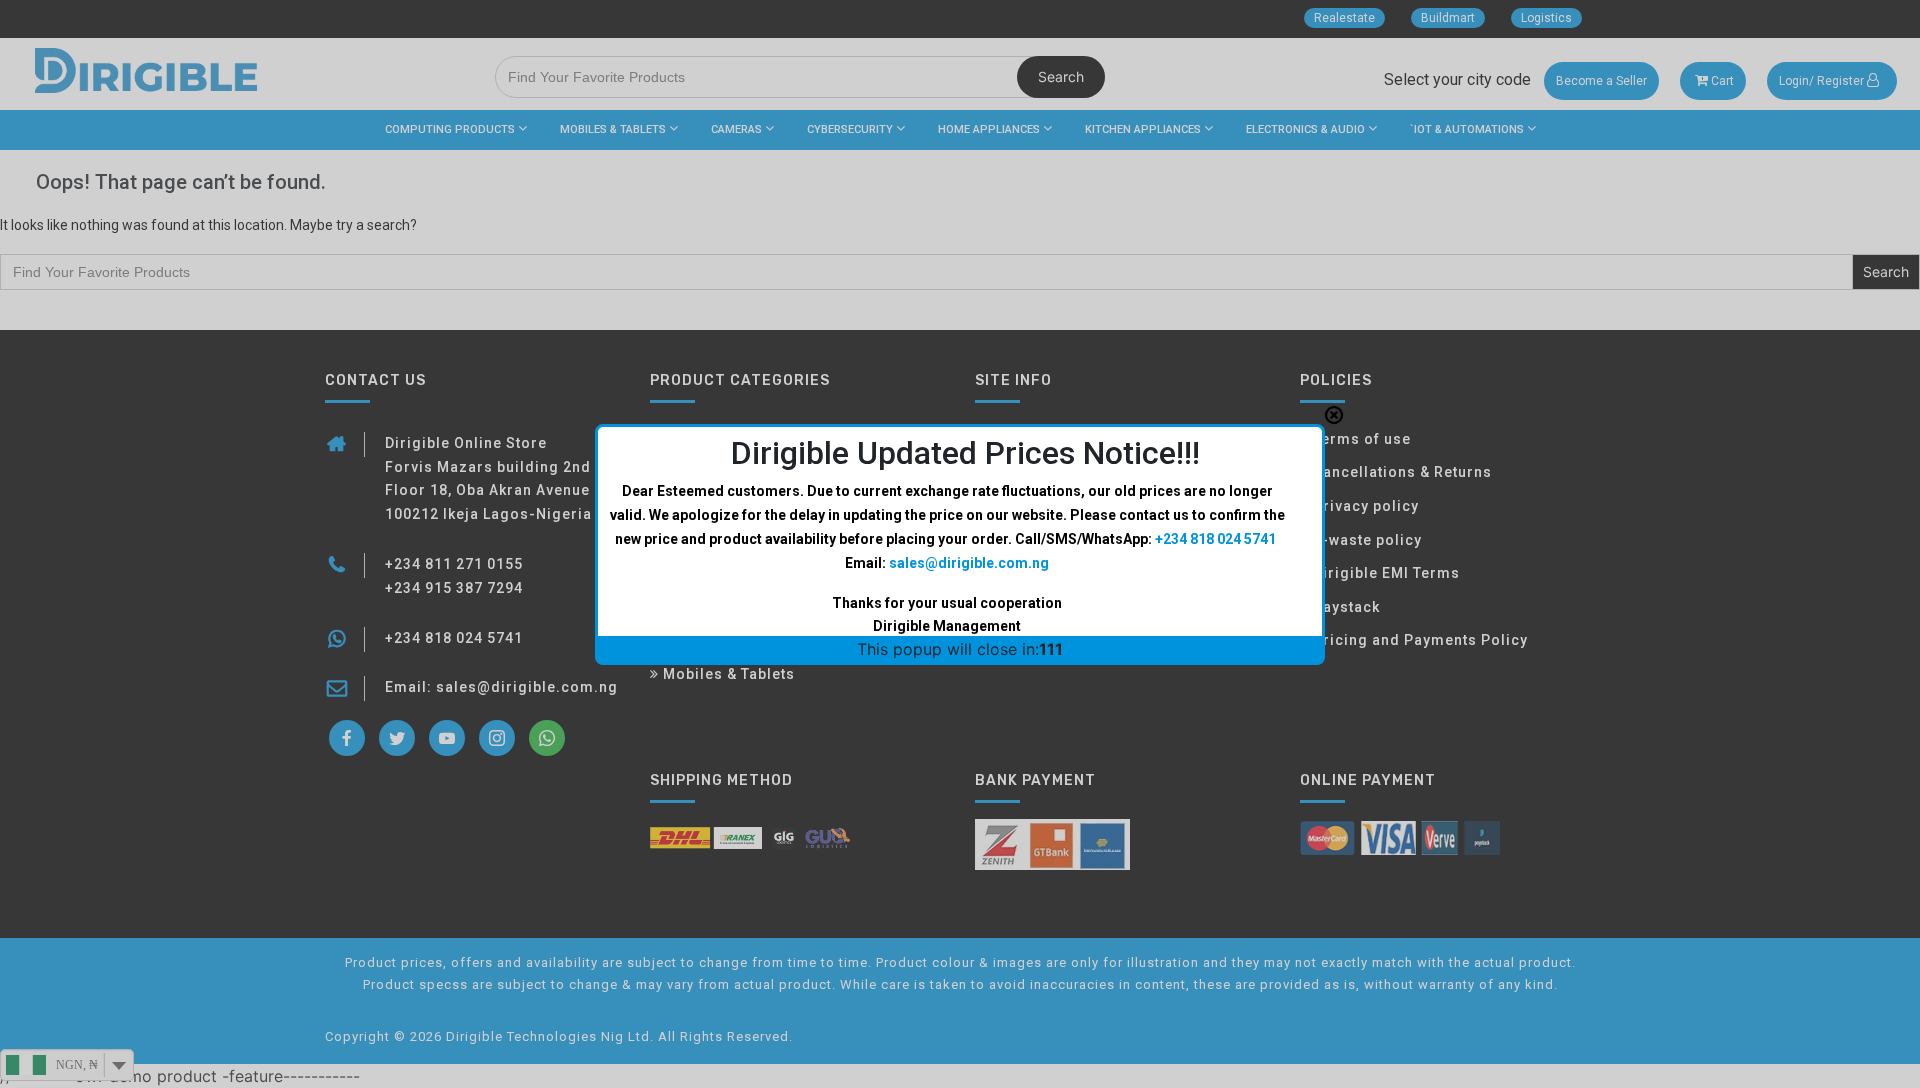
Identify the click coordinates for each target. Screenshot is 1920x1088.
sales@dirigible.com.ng (969, 563)
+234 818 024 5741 (1215, 539)
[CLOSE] (1334, 415)
